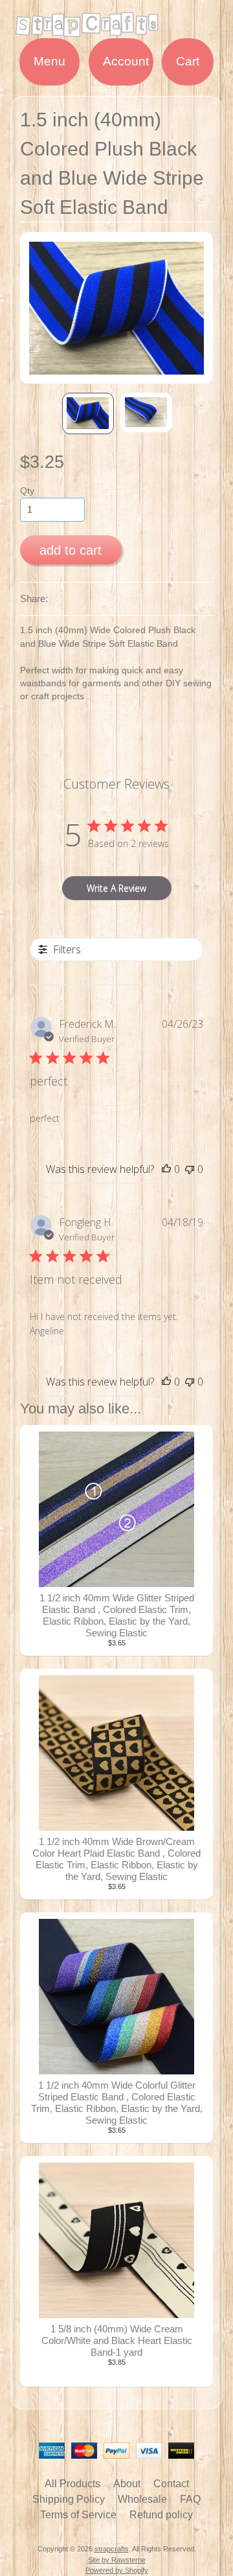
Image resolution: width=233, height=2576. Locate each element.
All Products (72, 2484)
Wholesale (142, 2499)
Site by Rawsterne (117, 2560)
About (127, 2484)
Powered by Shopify (117, 2570)
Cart (188, 61)
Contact (171, 2484)
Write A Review (116, 888)
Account (126, 61)
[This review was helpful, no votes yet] (166, 1169)
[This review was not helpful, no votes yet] (190, 1169)
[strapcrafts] (116, 30)
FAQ (190, 2499)
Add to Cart (71, 550)
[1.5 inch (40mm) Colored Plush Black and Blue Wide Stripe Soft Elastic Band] (88, 413)
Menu (50, 61)
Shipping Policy (69, 2499)
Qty (27, 491)
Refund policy (161, 2515)
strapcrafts (112, 2549)
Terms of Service (78, 2515)
